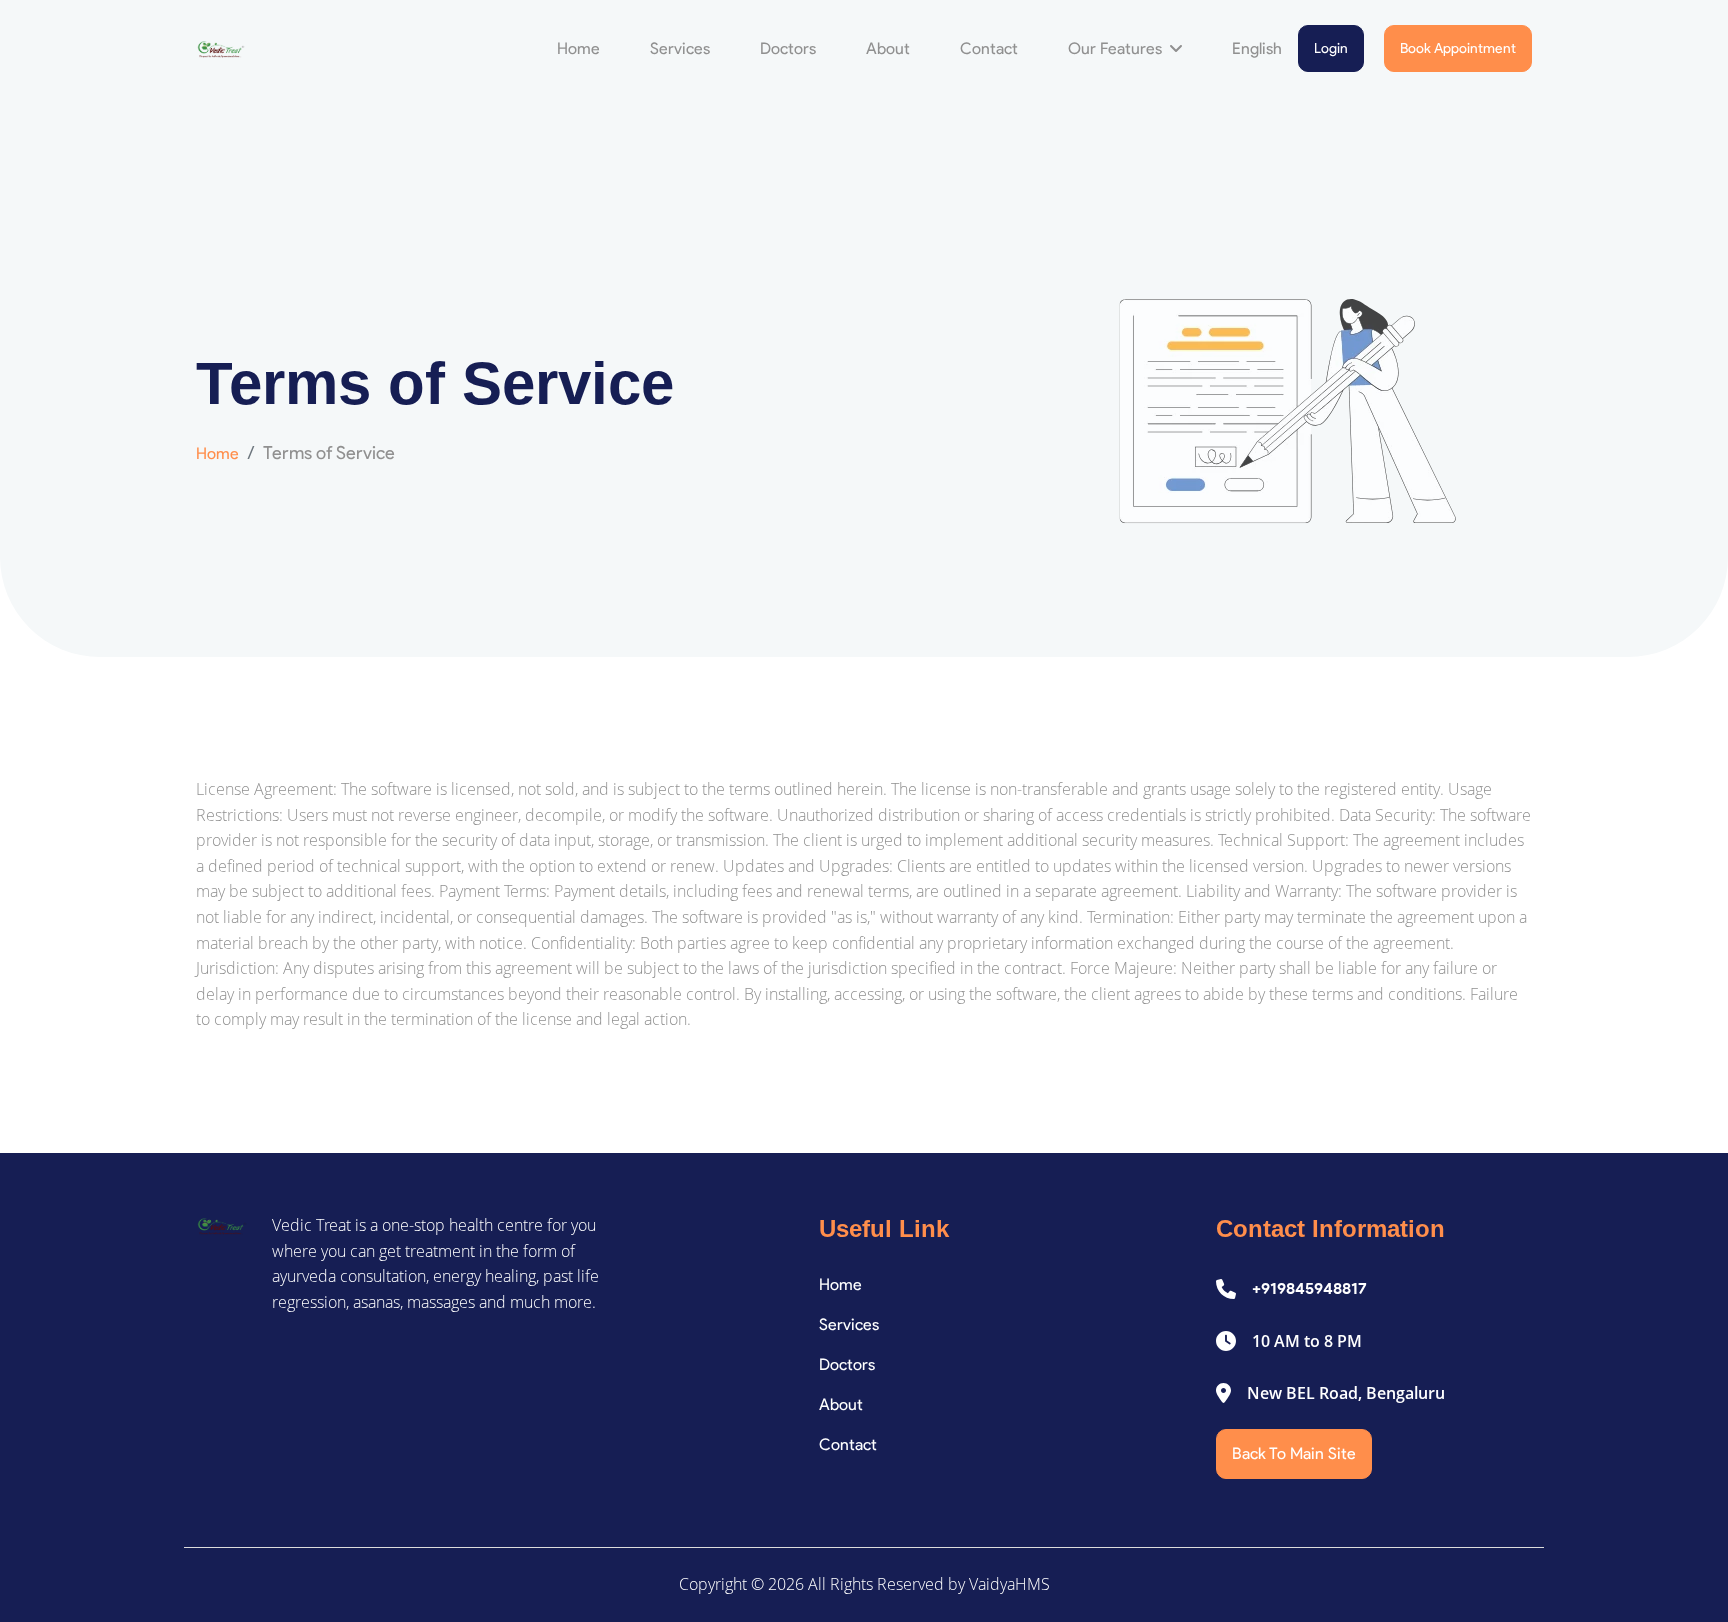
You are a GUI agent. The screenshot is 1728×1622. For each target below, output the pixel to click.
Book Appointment (1458, 48)
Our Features (1117, 48)
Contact (989, 48)
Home (578, 48)
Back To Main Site (1294, 1453)
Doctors (788, 48)
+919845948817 (1309, 1288)
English (1257, 48)
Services (680, 48)
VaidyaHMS (1009, 1584)
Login (1331, 48)
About (888, 48)
